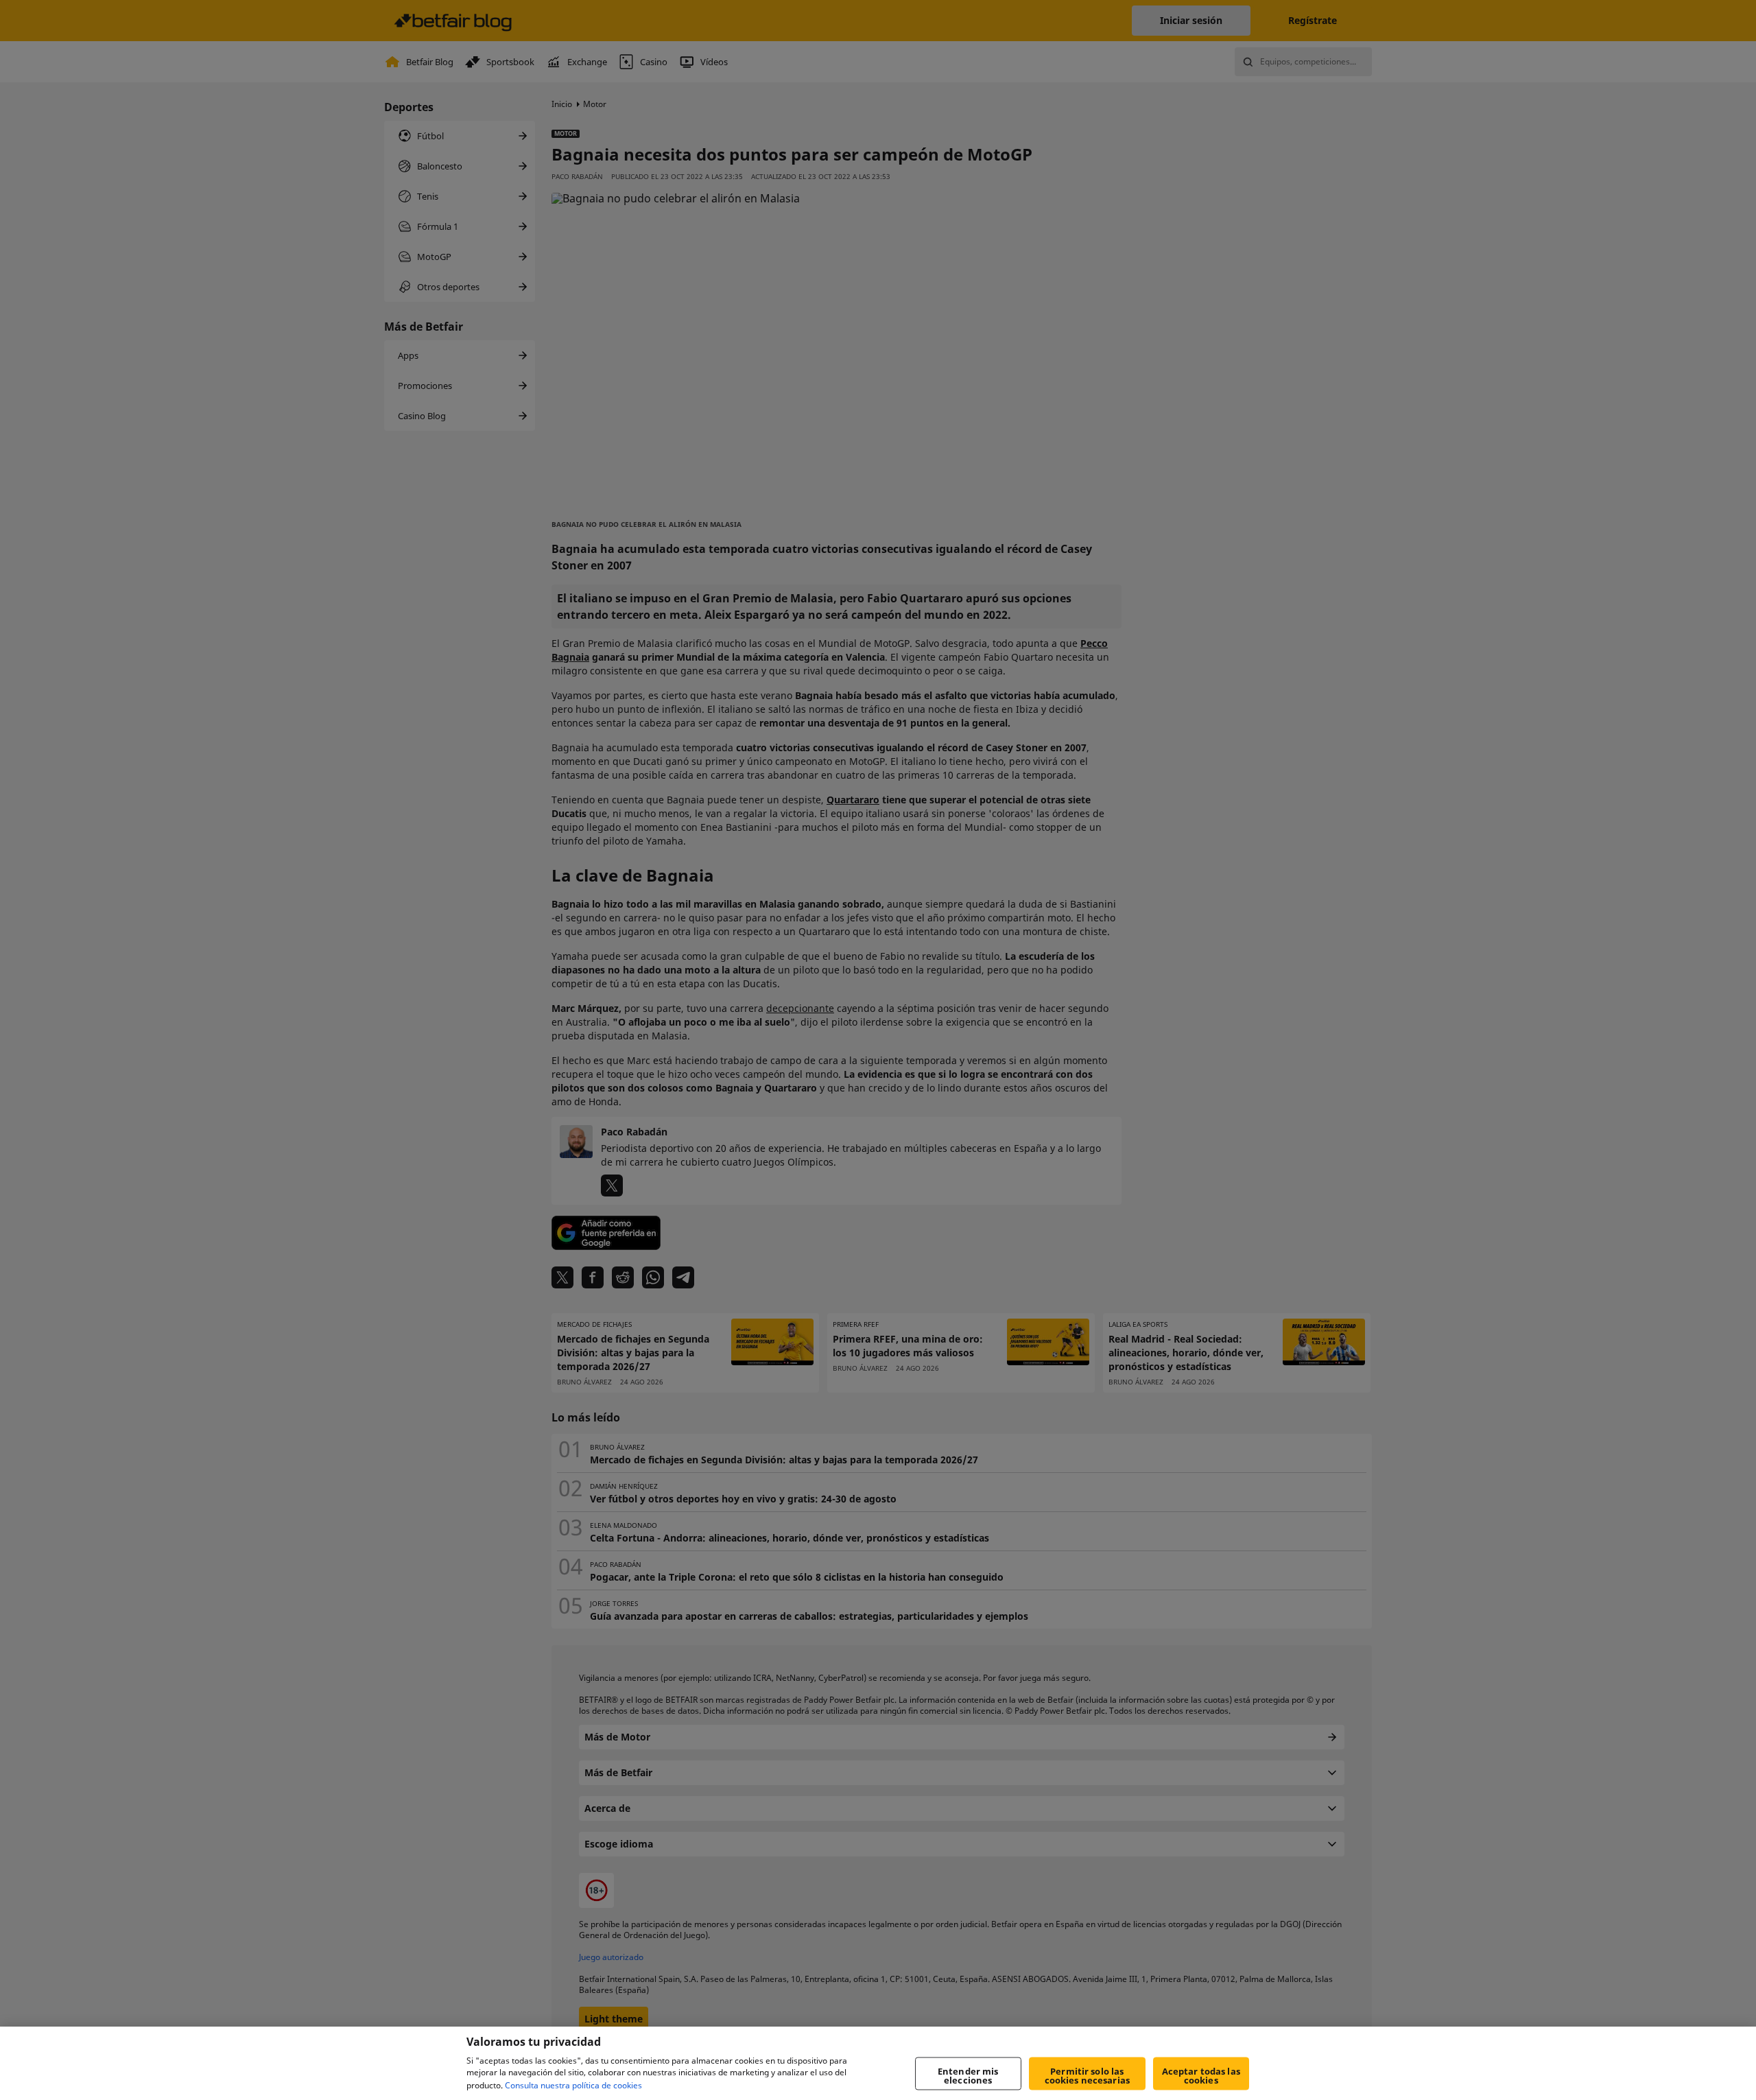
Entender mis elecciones (968, 2076)
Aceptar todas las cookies (1201, 2076)
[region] (878, 2063)
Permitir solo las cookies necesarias (1087, 2076)
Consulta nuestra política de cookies (573, 2085)
